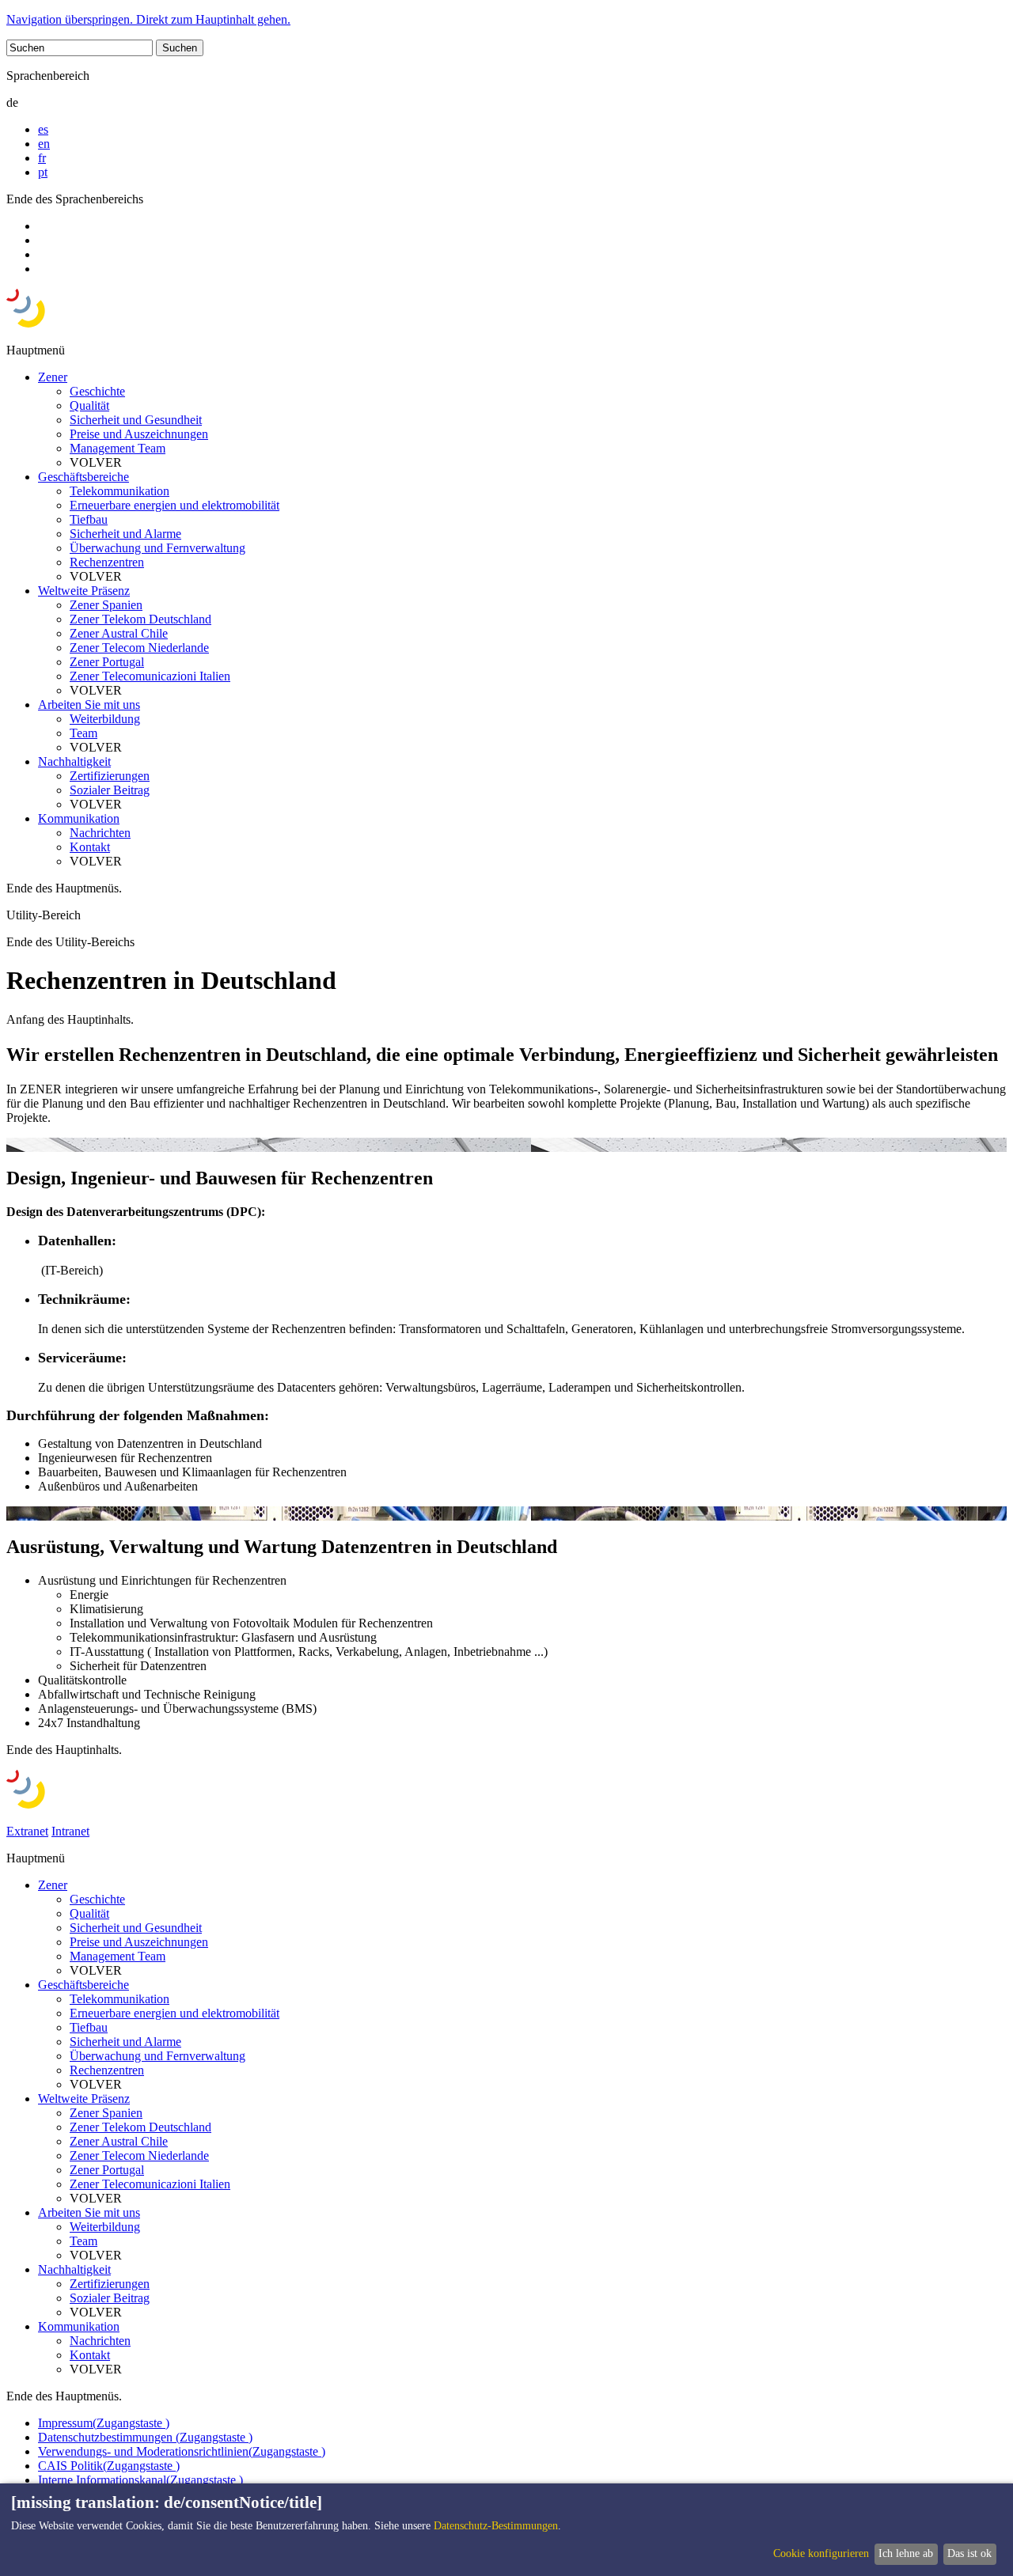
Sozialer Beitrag (110, 790)
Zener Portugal (107, 662)
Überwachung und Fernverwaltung (157, 548)
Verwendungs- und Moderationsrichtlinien (182, 2451)
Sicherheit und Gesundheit (136, 420)
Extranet (27, 1831)
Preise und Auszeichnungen (139, 434)
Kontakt (90, 847)
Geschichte (97, 391)
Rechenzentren (107, 562)
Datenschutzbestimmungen (145, 2437)
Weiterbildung (105, 719)
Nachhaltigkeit (74, 761)
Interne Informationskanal (140, 2480)
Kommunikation (79, 818)
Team (83, 733)
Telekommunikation (120, 491)
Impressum (104, 2423)
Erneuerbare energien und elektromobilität (175, 505)
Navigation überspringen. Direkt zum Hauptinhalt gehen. (148, 19)
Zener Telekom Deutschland (140, 619)
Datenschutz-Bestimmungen (496, 2526)
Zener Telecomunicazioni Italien (150, 676)
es (43, 129)
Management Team (118, 448)
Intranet (70, 1831)
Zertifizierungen (110, 776)
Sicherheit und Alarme (125, 534)
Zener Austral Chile (119, 633)
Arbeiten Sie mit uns (89, 705)
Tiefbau (89, 519)
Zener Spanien (106, 605)
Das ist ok (969, 2553)
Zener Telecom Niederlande (139, 648)
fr (42, 158)
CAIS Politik (109, 2466)
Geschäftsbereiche (83, 477)
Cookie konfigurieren (821, 2553)
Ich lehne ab (906, 2553)
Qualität (89, 405)
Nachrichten (100, 833)
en (44, 144)
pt (43, 172)
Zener (53, 377)
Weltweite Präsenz (84, 591)
